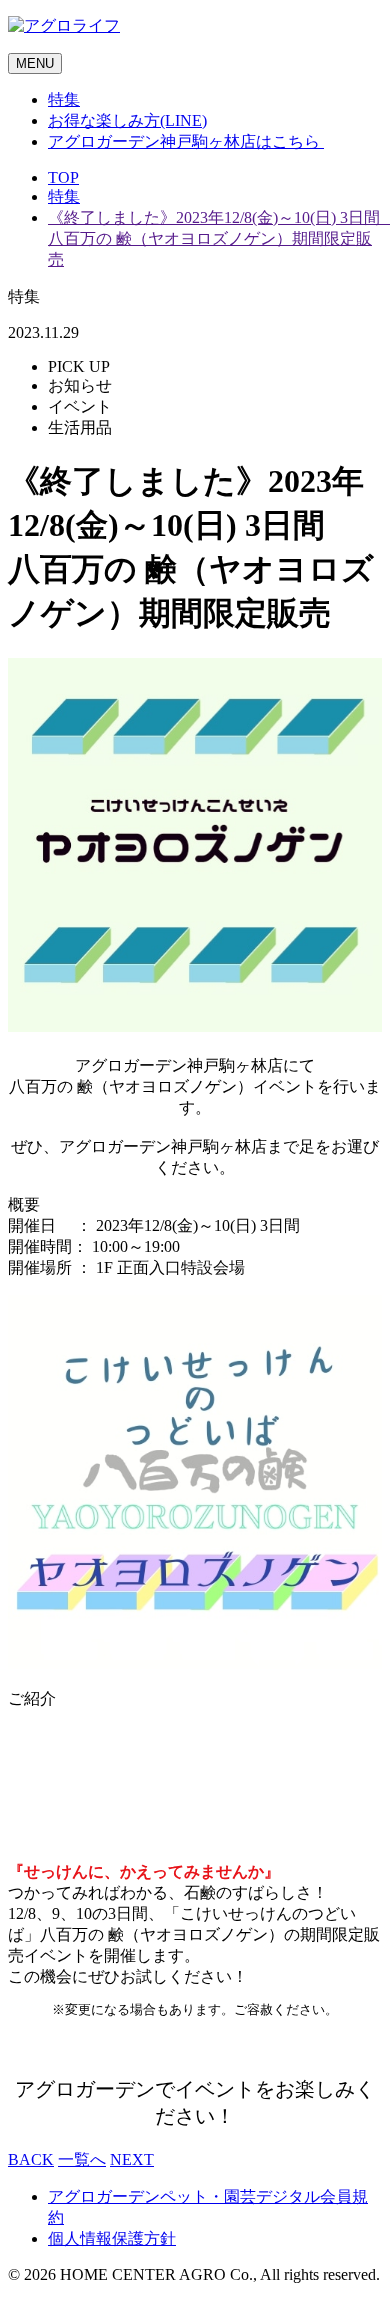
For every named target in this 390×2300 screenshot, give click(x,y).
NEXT (132, 2159)
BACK (31, 2159)
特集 (64, 99)
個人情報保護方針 (112, 2238)
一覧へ (82, 2159)
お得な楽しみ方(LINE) (127, 120)
